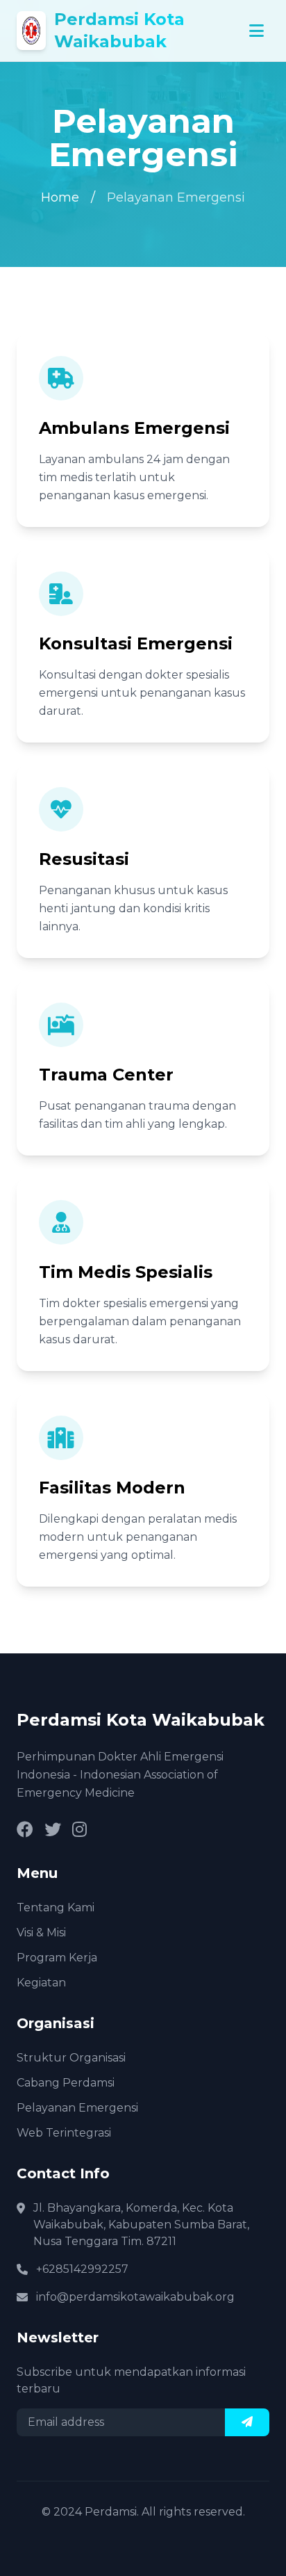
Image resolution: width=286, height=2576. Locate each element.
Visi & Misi (41, 1933)
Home (60, 197)
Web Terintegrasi (64, 2133)
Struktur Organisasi (71, 2058)
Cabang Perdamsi (66, 2083)
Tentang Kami (56, 1907)
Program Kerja (57, 1958)
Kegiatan (41, 1983)
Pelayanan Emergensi (77, 2108)
